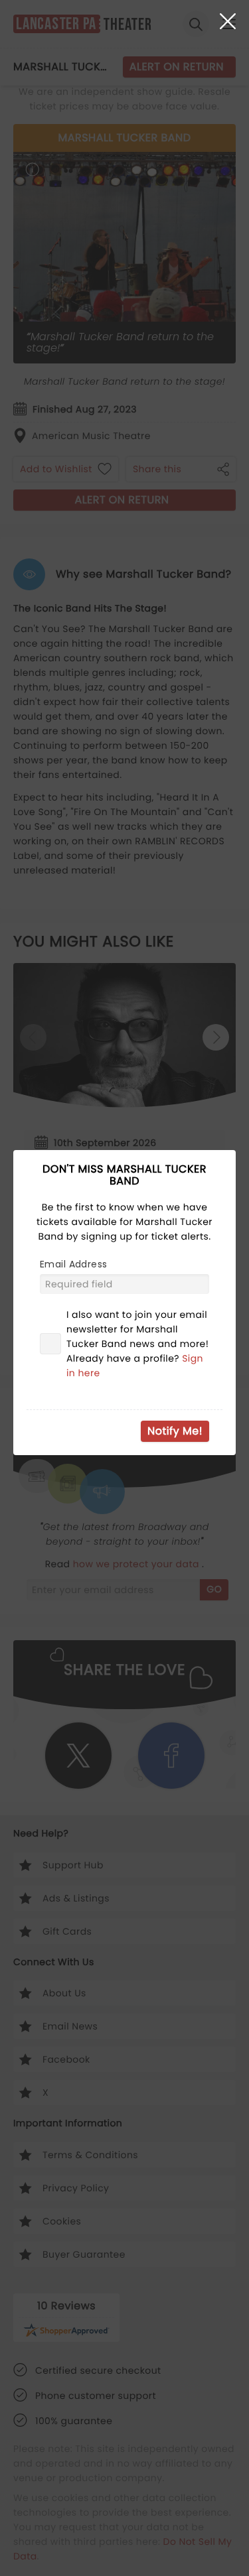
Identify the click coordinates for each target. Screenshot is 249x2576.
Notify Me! (175, 1431)
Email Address (73, 1264)
